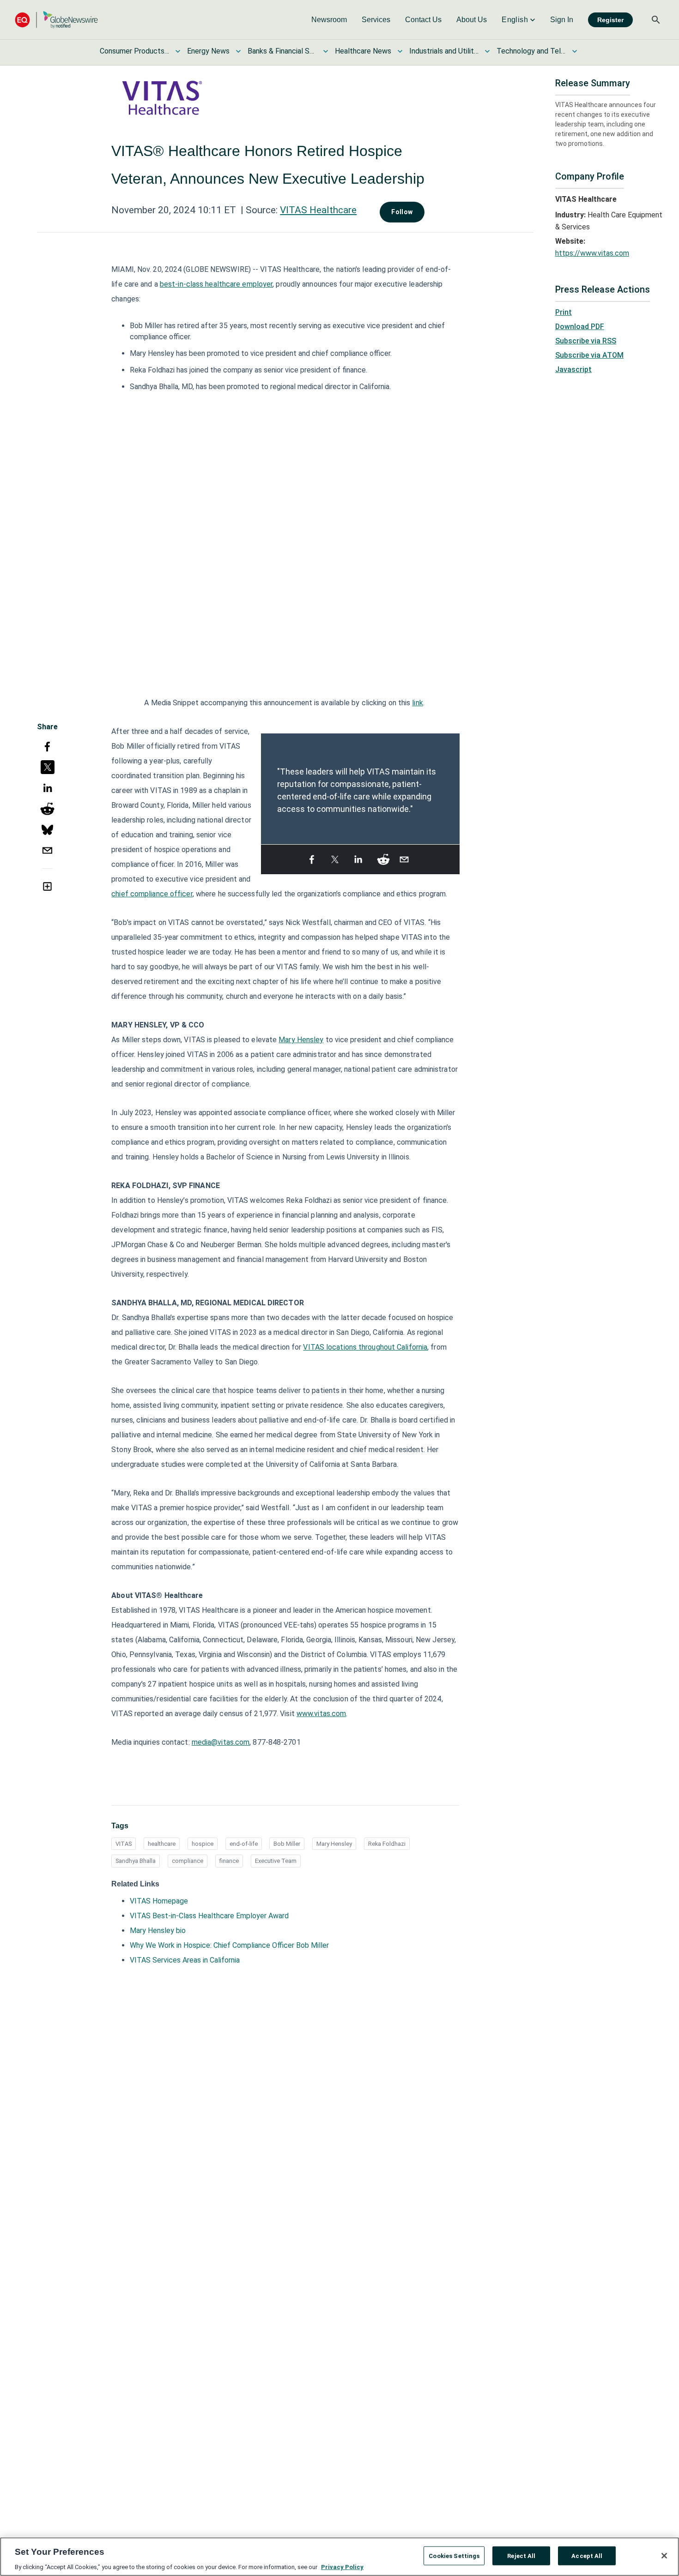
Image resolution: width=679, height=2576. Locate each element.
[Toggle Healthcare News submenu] (400, 51)
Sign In (562, 20)
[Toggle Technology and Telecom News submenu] (575, 51)
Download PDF (580, 327)
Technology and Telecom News (531, 51)
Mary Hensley (301, 1040)
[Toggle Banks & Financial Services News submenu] (326, 51)
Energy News (208, 51)
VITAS (124, 1844)
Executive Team (276, 1861)
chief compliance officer (152, 894)
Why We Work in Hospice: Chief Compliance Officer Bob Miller (229, 1945)
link (417, 703)
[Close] (664, 2556)
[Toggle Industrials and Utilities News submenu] (487, 51)
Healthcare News (363, 51)
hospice (203, 1844)
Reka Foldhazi (387, 1844)
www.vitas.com (321, 1714)
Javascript (573, 369)
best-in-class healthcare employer (216, 284)
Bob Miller (287, 1844)
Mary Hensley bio (158, 1930)
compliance (188, 1861)
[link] (329, 20)
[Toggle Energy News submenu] (238, 51)
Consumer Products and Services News (134, 51)
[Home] (56, 20)
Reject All (521, 2555)
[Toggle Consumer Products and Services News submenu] (178, 51)
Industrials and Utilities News (444, 51)
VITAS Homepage (159, 1901)
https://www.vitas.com (592, 253)
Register (610, 20)
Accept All (587, 2555)
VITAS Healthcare (318, 210)
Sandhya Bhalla (136, 1861)
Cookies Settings (454, 2555)
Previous (267, 784)
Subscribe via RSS (586, 341)
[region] (339, 2557)
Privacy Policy (342, 2567)
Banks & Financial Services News (282, 51)
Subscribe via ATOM (589, 355)
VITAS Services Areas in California (185, 1960)
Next (454, 784)
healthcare (162, 1844)
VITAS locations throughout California (365, 1347)
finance (229, 1861)
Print (564, 312)
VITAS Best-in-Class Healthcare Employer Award (209, 1916)
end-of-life (244, 1844)
